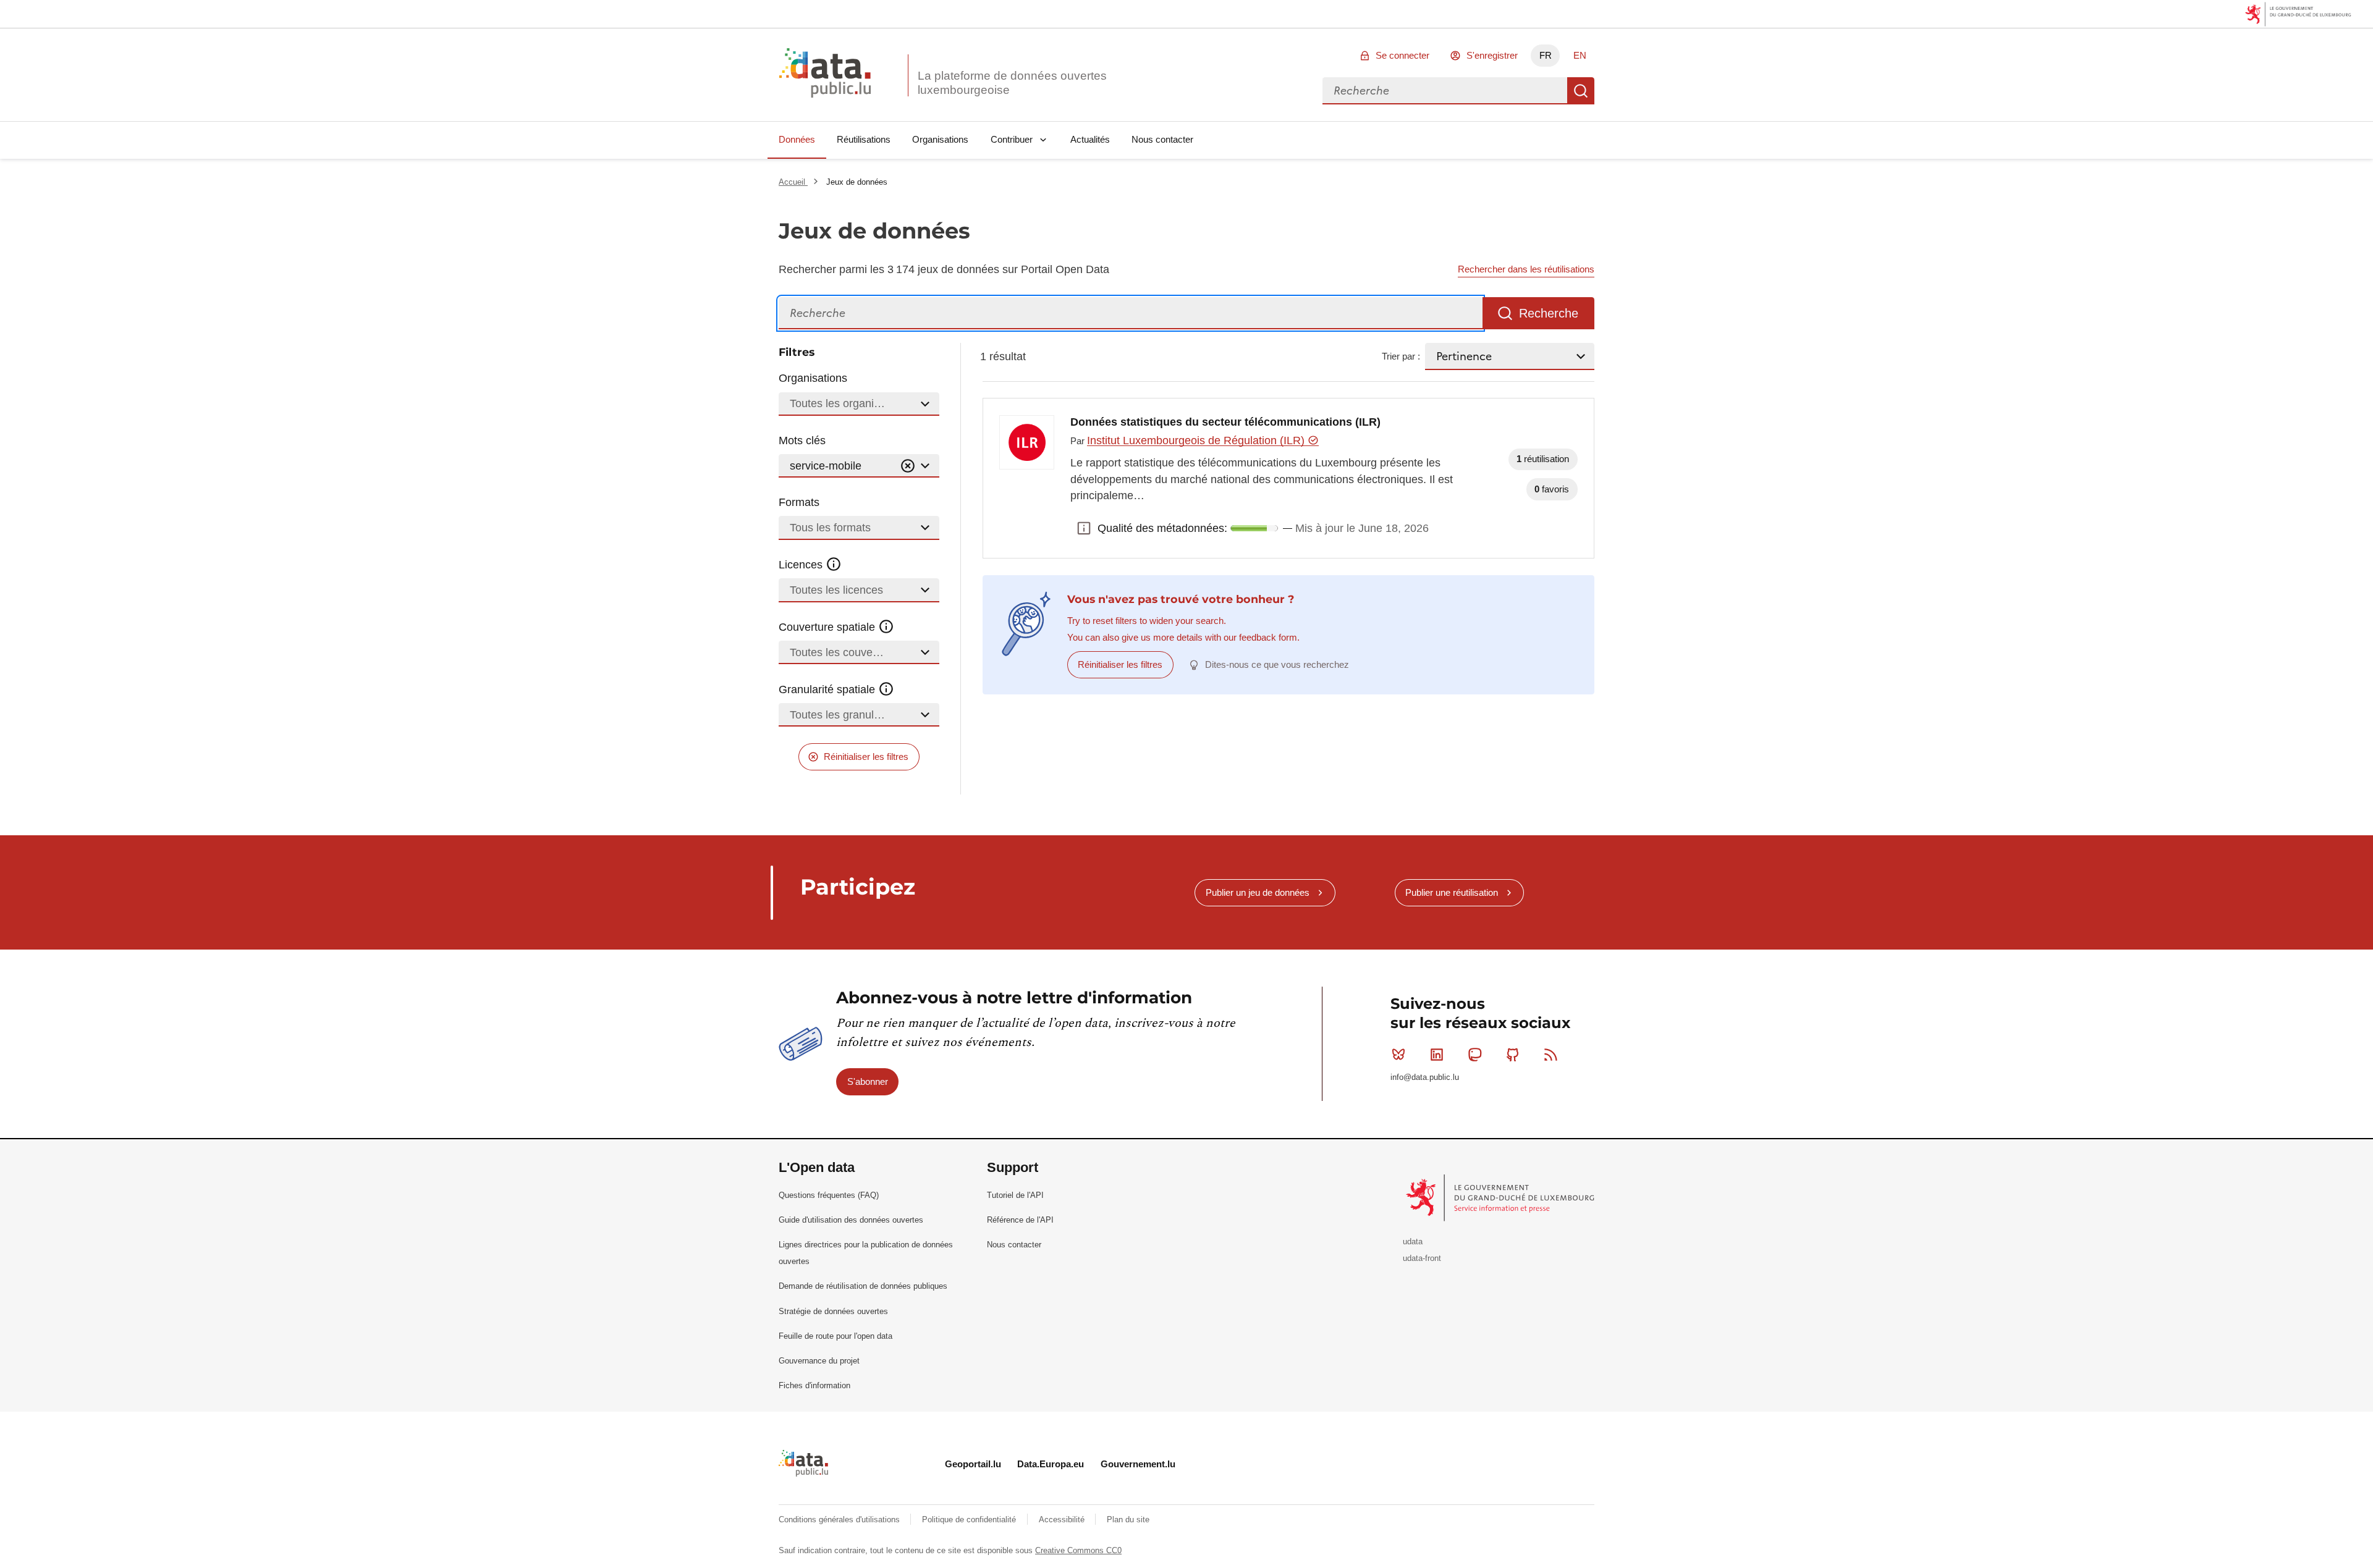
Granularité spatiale (828, 689)
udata (1413, 1241)
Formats (799, 502)
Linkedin (1437, 1055)
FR (1546, 55)
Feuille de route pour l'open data (835, 1336)
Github (1513, 1055)
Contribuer (1012, 139)
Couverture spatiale (828, 627)
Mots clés (802, 440)
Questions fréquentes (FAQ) (829, 1195)
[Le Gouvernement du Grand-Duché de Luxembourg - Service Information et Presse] (1501, 1197)
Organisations (940, 139)
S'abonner (868, 1081)
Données (797, 139)
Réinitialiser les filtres (866, 757)
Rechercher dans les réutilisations (1526, 269)
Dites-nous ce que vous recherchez (1277, 664)
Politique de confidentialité (970, 1520)
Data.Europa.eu (1051, 1464)
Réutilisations (864, 139)
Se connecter (1402, 55)
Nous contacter (1162, 139)
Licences (802, 565)
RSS (1551, 1055)
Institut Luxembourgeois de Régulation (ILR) (1197, 440)
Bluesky (1398, 1055)
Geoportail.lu (973, 1464)
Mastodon (1474, 1055)
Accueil (793, 182)
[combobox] (1445, 91)
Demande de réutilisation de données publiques (863, 1286)
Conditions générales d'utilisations (840, 1520)
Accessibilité (1063, 1520)
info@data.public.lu (1425, 1077)
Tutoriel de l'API (1015, 1195)
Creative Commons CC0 (1078, 1550)
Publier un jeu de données (1258, 892)
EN (1580, 55)
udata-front (1422, 1258)
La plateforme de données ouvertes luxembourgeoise (1012, 83)
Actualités (1090, 139)
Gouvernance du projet (819, 1361)
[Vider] (908, 466)
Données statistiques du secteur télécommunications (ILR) (1225, 422)
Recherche (1581, 91)
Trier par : (1401, 356)
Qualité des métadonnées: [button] (1084, 528)
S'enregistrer (1492, 55)
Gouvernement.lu (1138, 1464)
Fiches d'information (814, 1385)
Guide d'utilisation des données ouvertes (851, 1220)
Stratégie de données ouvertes (833, 1311)
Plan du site (1128, 1520)
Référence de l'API (1020, 1220)
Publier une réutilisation (1452, 892)
